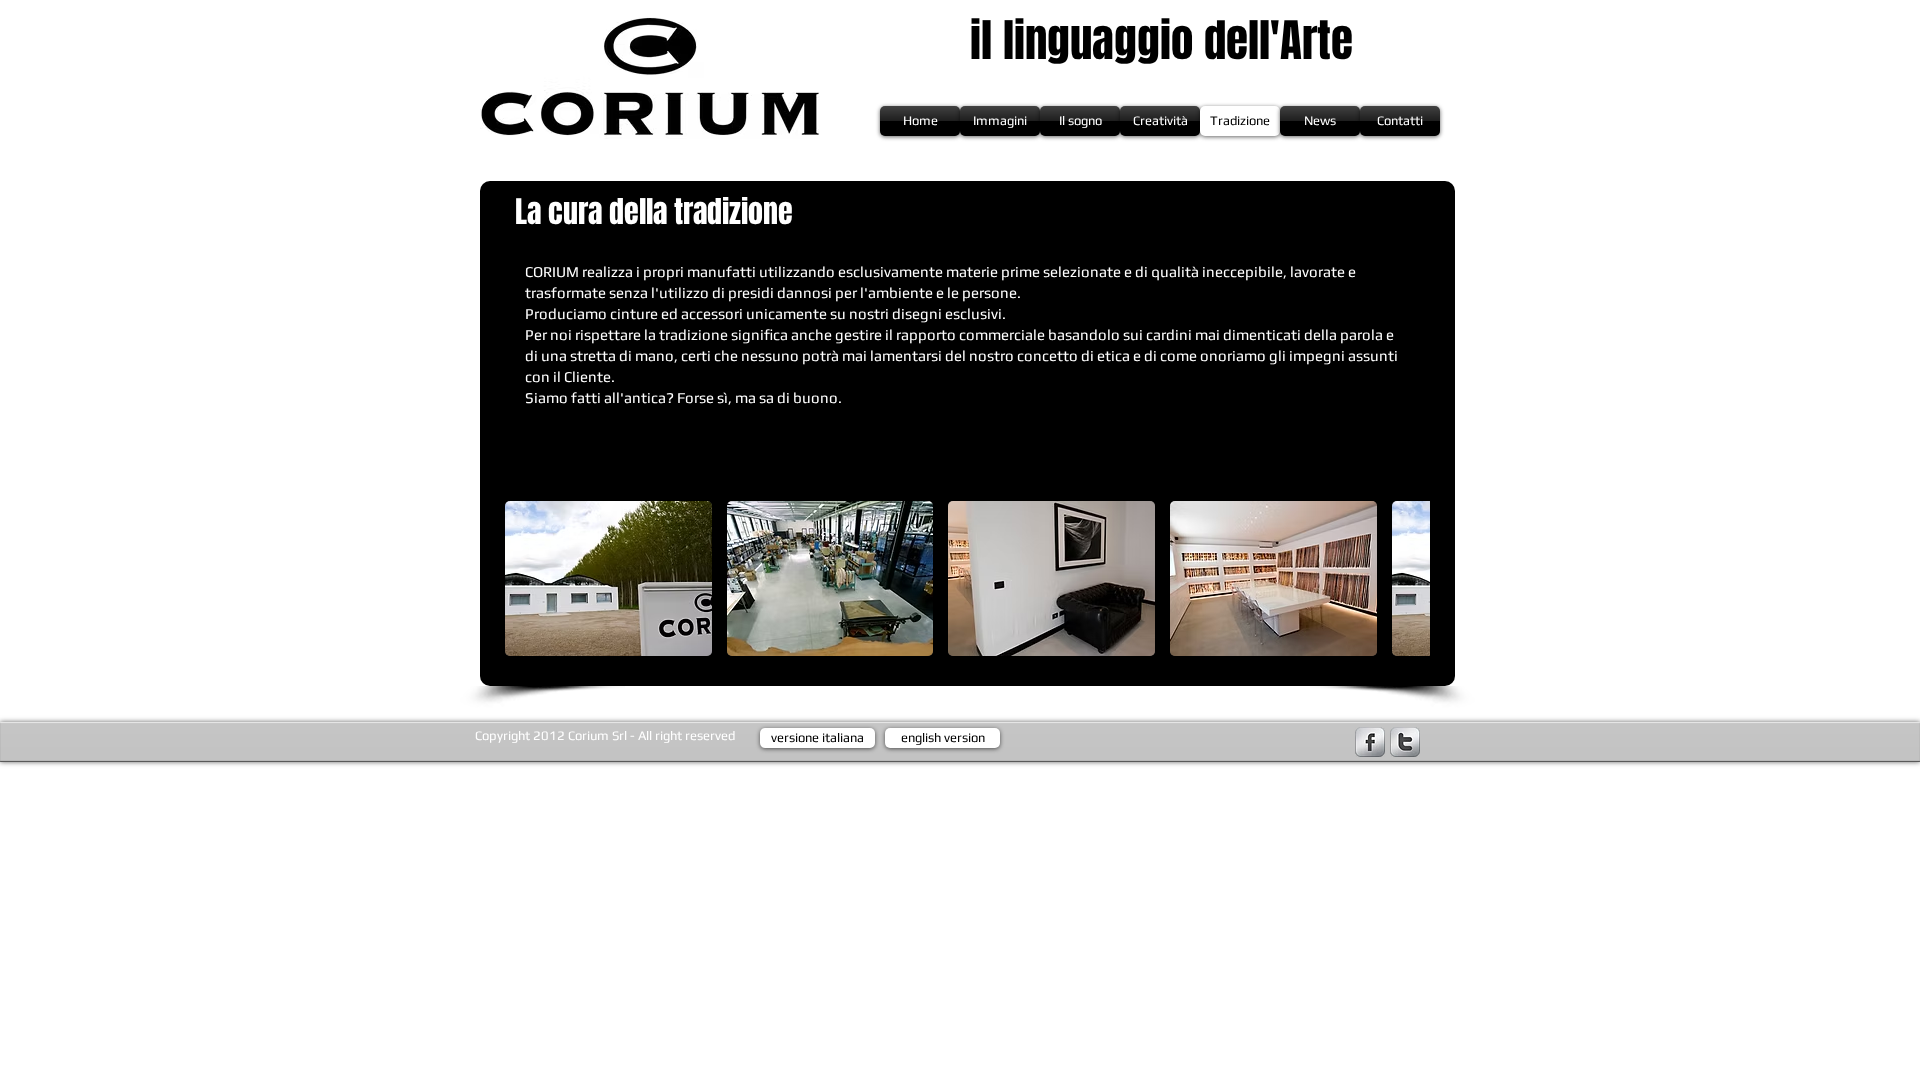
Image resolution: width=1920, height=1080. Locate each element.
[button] (608, 578)
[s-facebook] (1370, 742)
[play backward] (530, 578)
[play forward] (1405, 578)
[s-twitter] (1405, 742)
